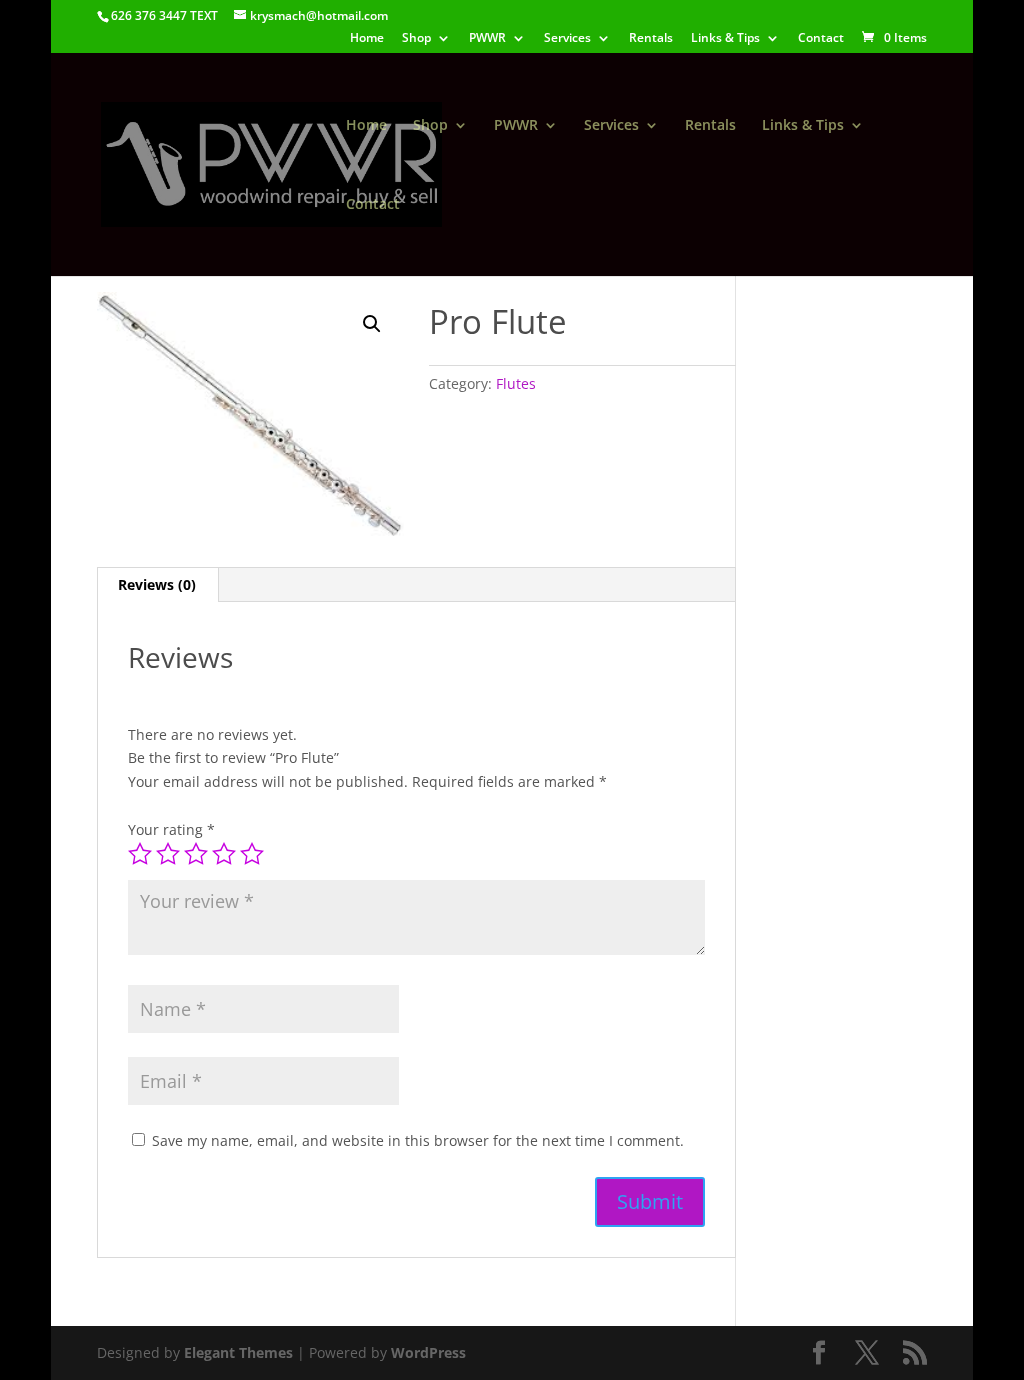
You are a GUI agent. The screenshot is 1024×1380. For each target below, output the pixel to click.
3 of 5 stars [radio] (196, 854)
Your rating (171, 829)
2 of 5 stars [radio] (168, 854)
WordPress (428, 1352)
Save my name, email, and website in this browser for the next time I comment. (418, 1140)
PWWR (487, 39)
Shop (416, 39)
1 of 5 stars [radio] (140, 854)
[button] (372, 324)
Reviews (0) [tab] (157, 584)
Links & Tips (725, 39)
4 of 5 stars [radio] (224, 854)
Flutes (516, 383)
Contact (821, 39)
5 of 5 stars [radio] (252, 854)
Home (367, 39)
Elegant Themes (238, 1352)
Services (567, 39)
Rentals (651, 39)
